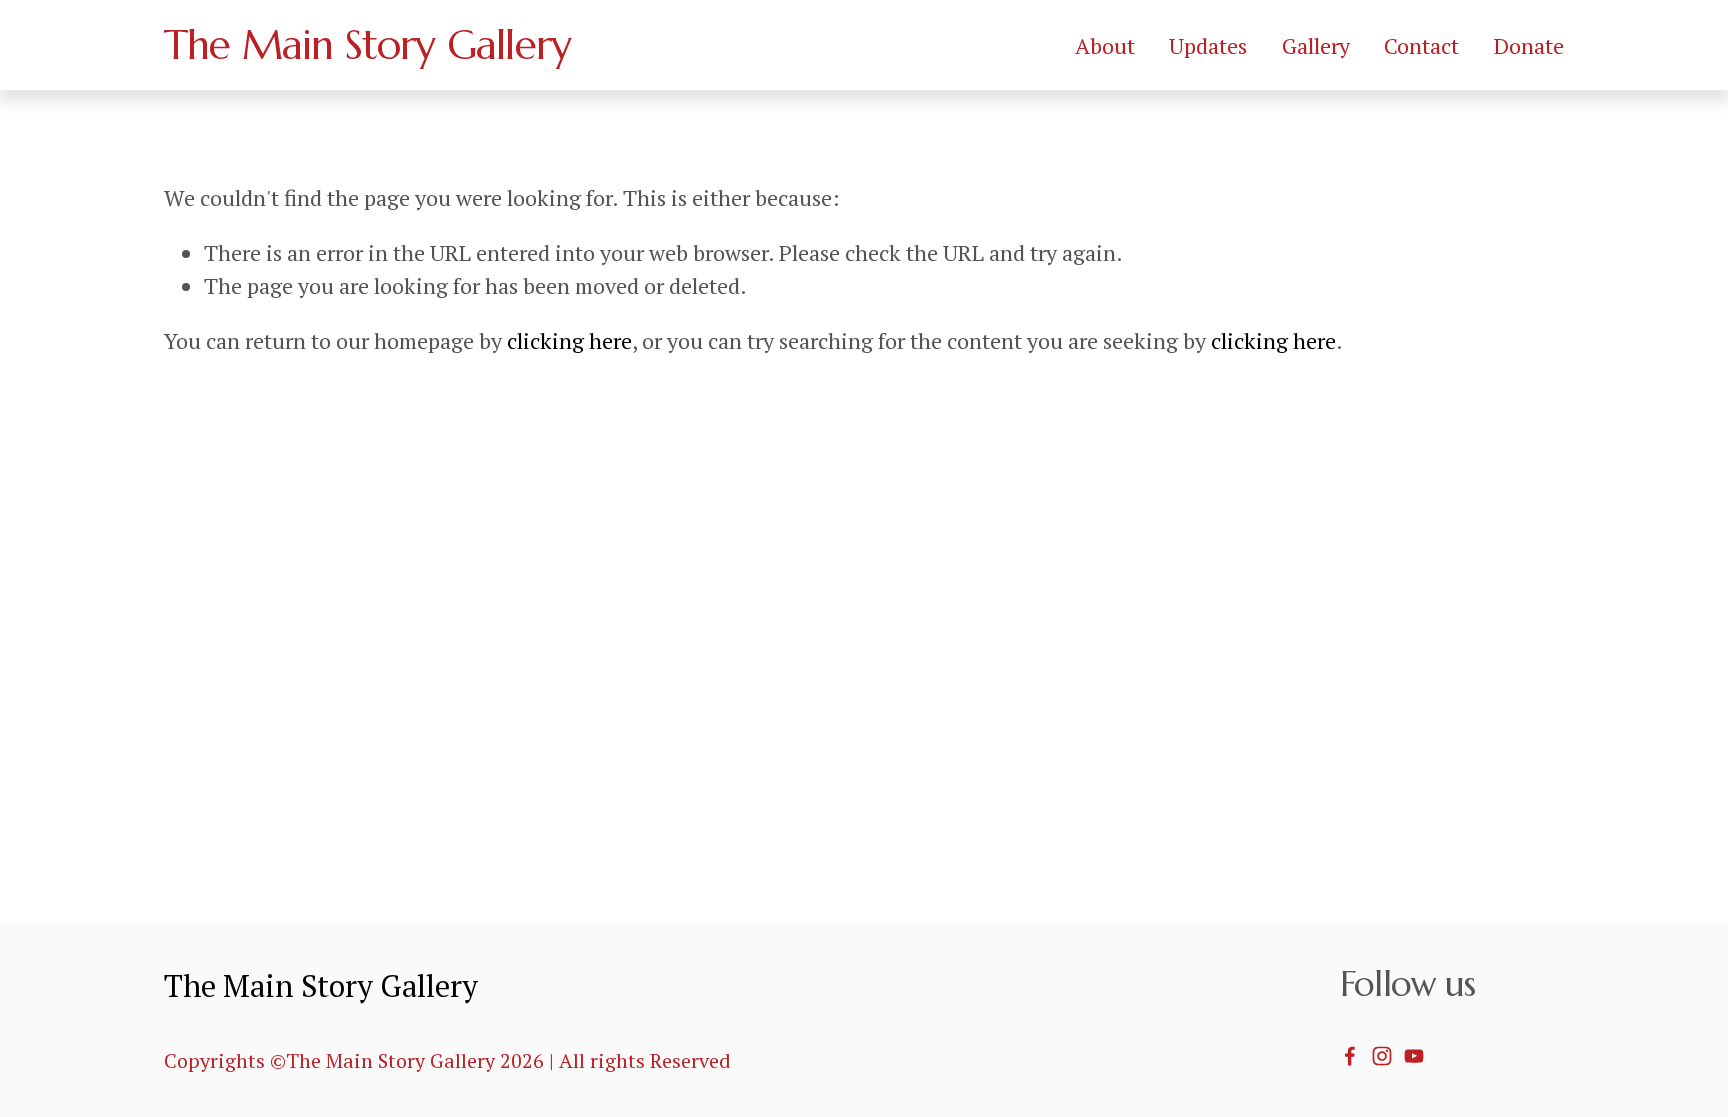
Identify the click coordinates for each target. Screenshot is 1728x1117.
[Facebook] (1350, 1056)
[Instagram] (1382, 1056)
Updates (1208, 45)
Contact (1421, 45)
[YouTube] (1414, 1056)
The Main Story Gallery (367, 44)
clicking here (569, 340)
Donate (1529, 45)
